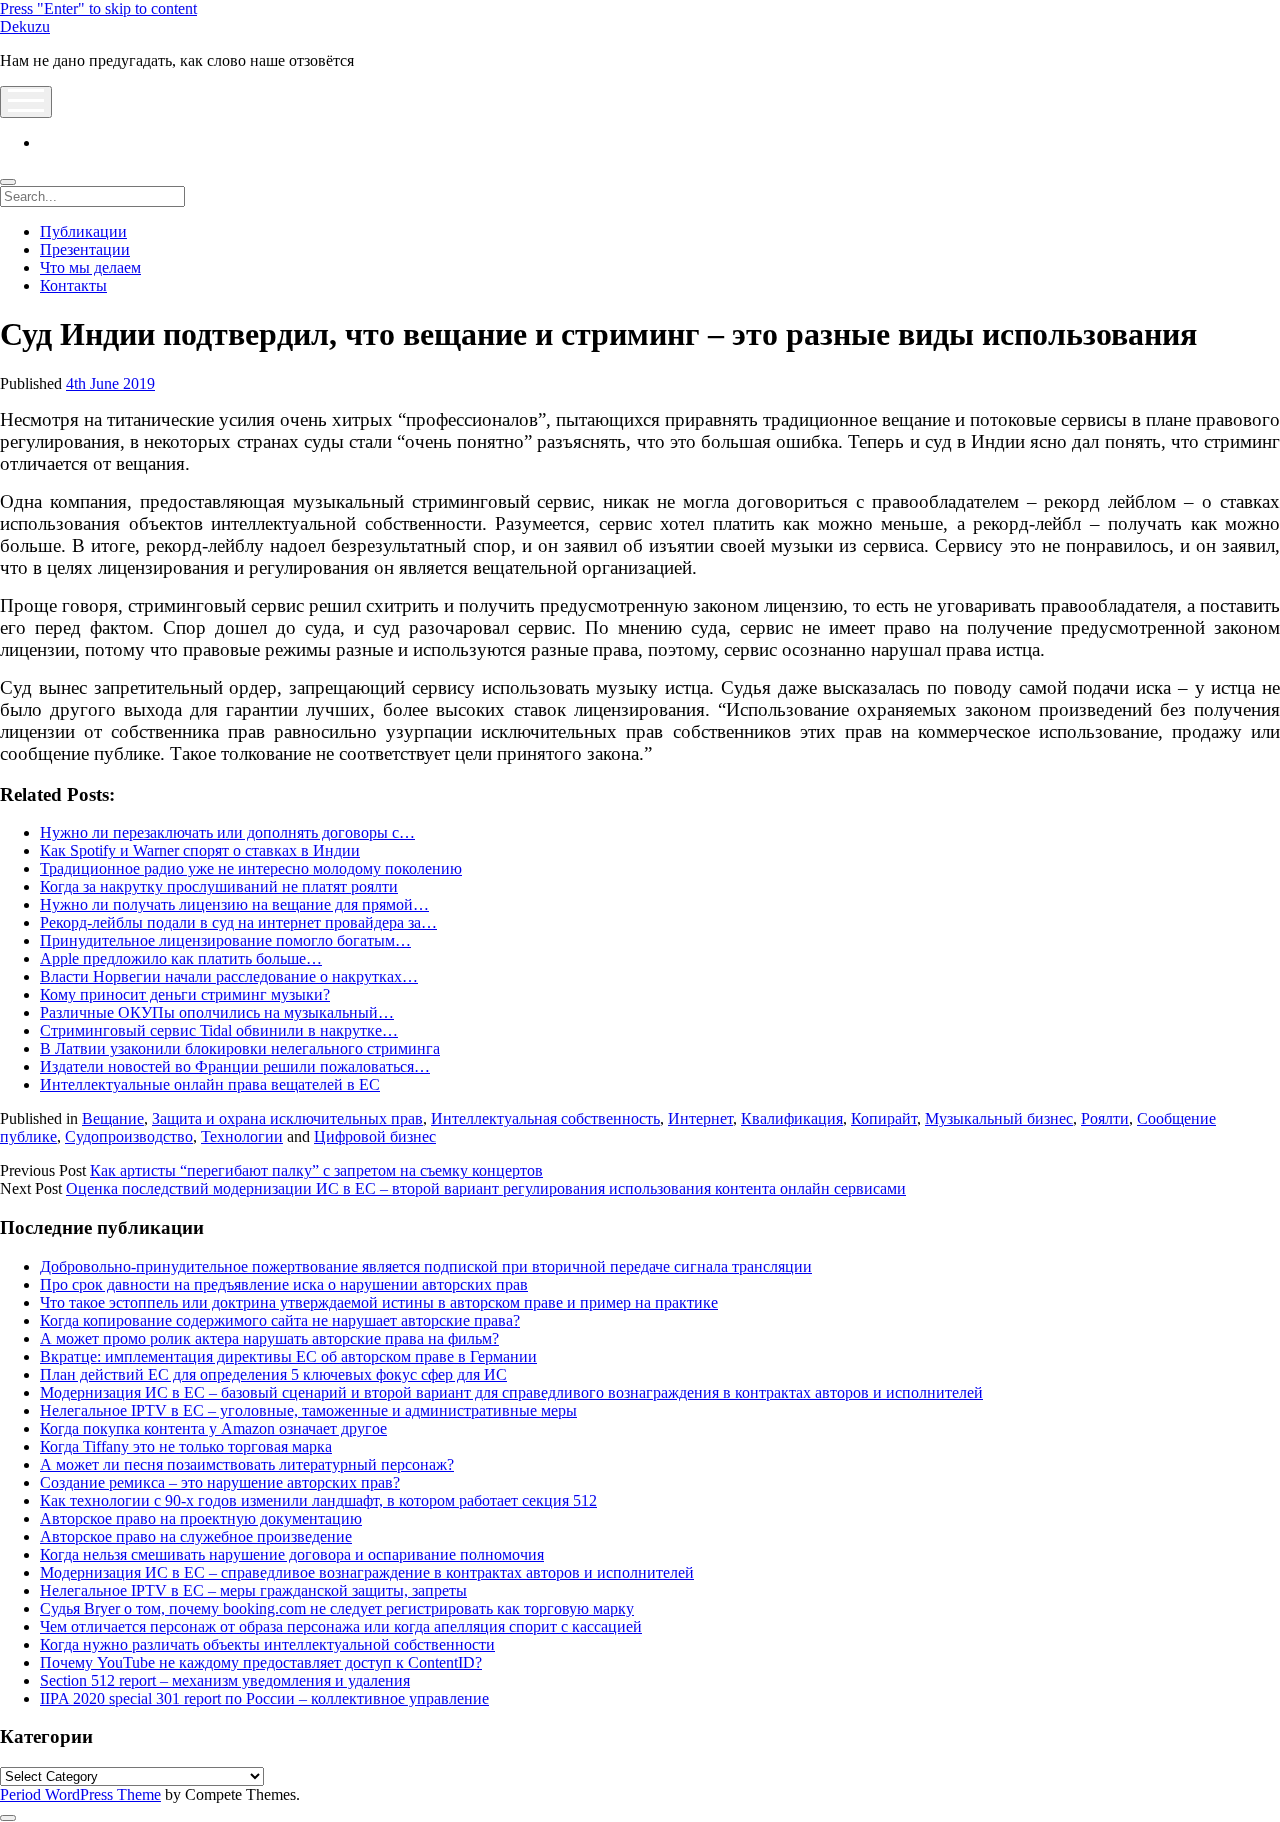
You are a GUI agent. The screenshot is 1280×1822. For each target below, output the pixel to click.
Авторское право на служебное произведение (196, 1536)
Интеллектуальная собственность (545, 1118)
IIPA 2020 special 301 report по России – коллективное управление (264, 1698)
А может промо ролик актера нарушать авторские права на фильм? (269, 1338)
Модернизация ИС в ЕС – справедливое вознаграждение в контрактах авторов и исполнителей (367, 1572)
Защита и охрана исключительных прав (287, 1118)
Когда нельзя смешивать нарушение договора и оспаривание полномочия (292, 1554)
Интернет (700, 1118)
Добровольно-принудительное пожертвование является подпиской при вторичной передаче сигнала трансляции (426, 1266)
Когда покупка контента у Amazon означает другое (213, 1428)
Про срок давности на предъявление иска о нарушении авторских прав (284, 1284)
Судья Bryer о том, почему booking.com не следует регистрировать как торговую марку (337, 1608)
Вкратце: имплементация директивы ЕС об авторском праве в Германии (288, 1356)
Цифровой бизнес (375, 1136)
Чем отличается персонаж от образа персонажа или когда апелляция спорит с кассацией (341, 1626)
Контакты (73, 285)
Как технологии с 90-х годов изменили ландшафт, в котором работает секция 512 (318, 1500)
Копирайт (884, 1118)
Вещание (113, 1118)
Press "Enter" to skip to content (98, 8)
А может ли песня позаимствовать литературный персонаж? (247, 1464)
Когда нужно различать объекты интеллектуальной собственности (267, 1644)
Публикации (83, 231)
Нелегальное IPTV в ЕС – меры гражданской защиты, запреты (253, 1590)
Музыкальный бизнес (999, 1118)
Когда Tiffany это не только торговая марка (186, 1446)
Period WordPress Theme (80, 1794)
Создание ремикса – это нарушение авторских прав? (220, 1482)
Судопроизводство (129, 1136)
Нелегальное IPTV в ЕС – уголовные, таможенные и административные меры (308, 1410)
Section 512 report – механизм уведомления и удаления (225, 1680)
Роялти (1105, 1118)
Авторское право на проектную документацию (201, 1518)
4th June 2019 (110, 383)
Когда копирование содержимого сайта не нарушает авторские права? (280, 1320)
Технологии (242, 1136)
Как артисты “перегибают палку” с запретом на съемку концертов (316, 1170)
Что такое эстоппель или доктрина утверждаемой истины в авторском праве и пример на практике (379, 1302)
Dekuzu (25, 26)
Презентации (85, 249)
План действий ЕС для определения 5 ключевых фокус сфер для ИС (273, 1374)
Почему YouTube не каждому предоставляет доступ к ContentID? (261, 1662)
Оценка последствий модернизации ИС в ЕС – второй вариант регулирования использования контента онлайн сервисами (486, 1188)
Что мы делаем (90, 267)
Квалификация (792, 1118)
